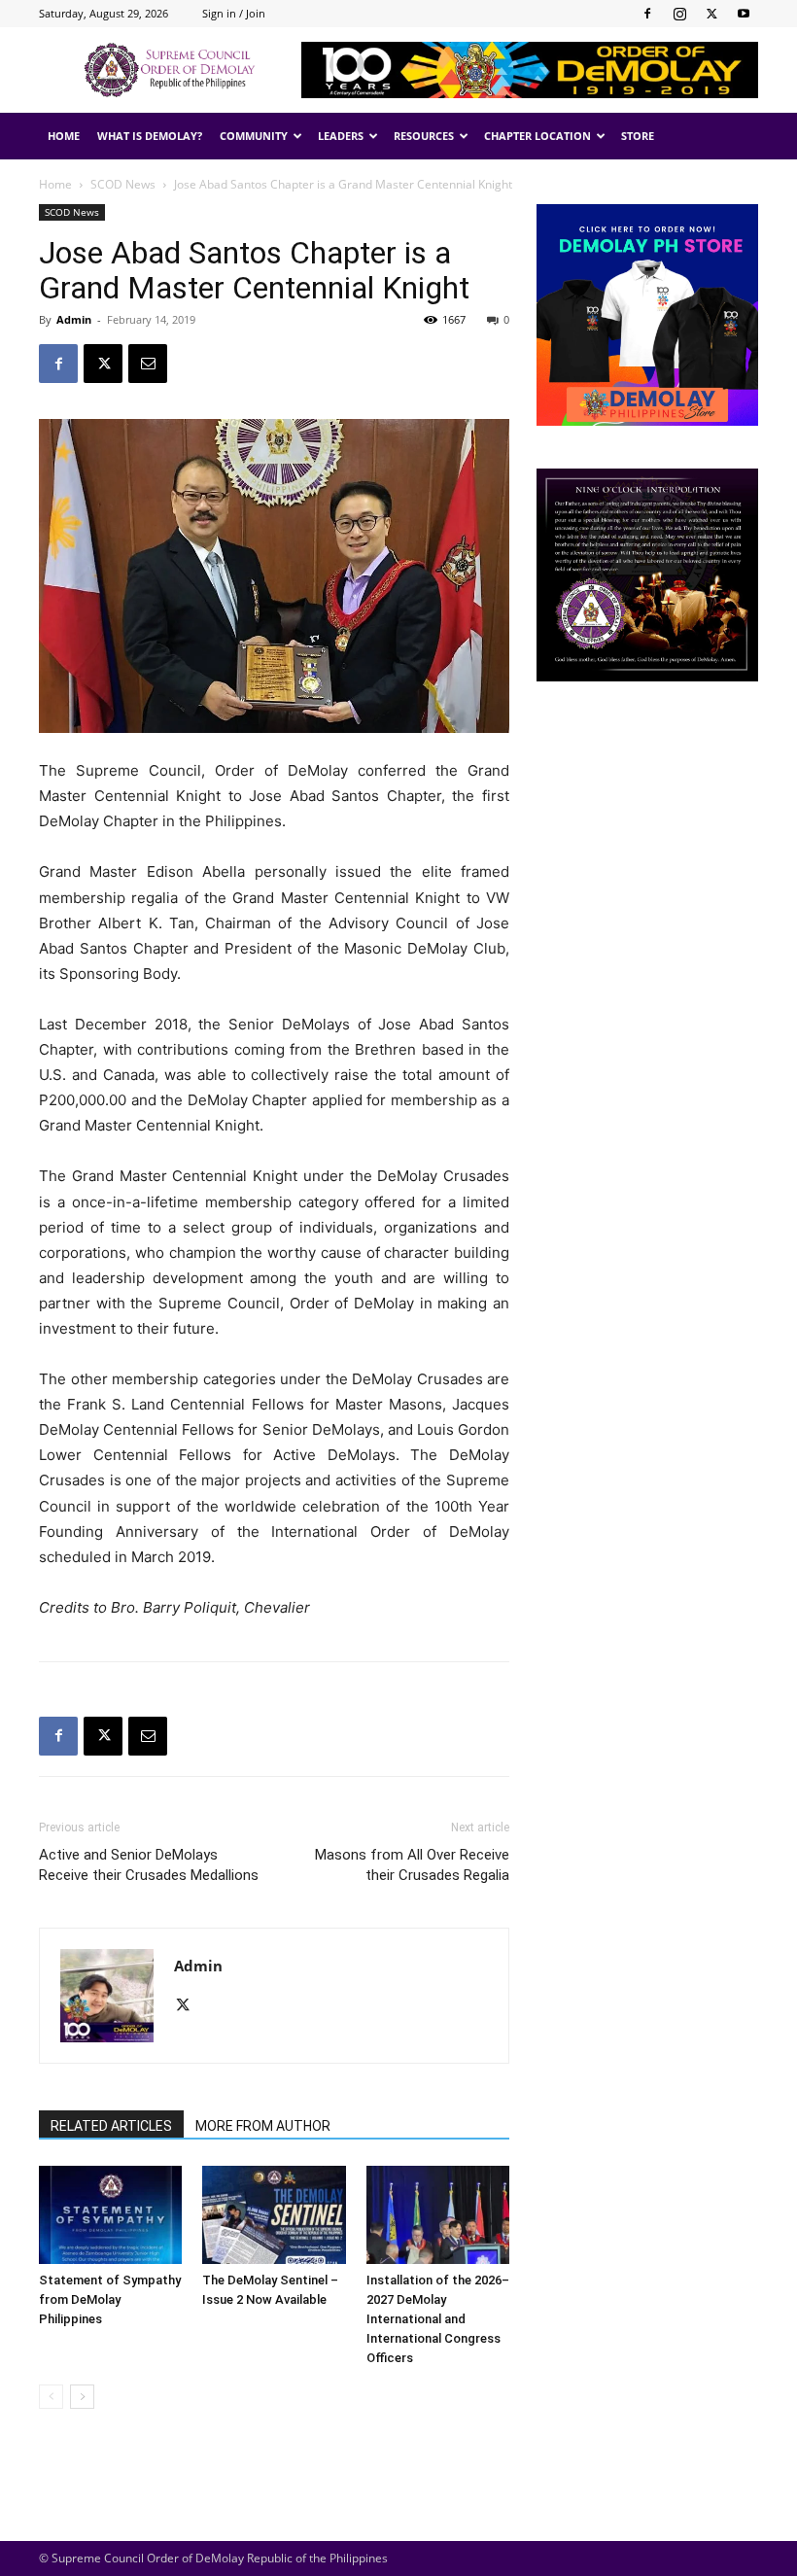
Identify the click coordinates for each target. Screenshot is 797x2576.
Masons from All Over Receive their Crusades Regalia (412, 1865)
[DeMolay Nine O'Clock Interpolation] (647, 575)
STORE (638, 136)
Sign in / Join (234, 13)
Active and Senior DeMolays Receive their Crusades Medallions (149, 1865)
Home (55, 184)
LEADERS (341, 136)
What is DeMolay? (150, 136)
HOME (64, 136)
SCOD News (123, 184)
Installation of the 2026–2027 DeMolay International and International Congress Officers (438, 2319)
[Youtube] (744, 14)
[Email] (148, 364)
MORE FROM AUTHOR (263, 2126)
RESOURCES (424, 136)
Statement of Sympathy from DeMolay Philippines (110, 2299)
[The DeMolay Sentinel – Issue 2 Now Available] (274, 2215)
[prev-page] (51, 2397)
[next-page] (82, 2397)
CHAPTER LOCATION (537, 136)
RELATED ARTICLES (111, 2126)
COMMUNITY (254, 136)
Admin (74, 319)
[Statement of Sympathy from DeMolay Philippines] (110, 2215)
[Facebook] (647, 14)
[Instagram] (679, 14)
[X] (711, 14)
